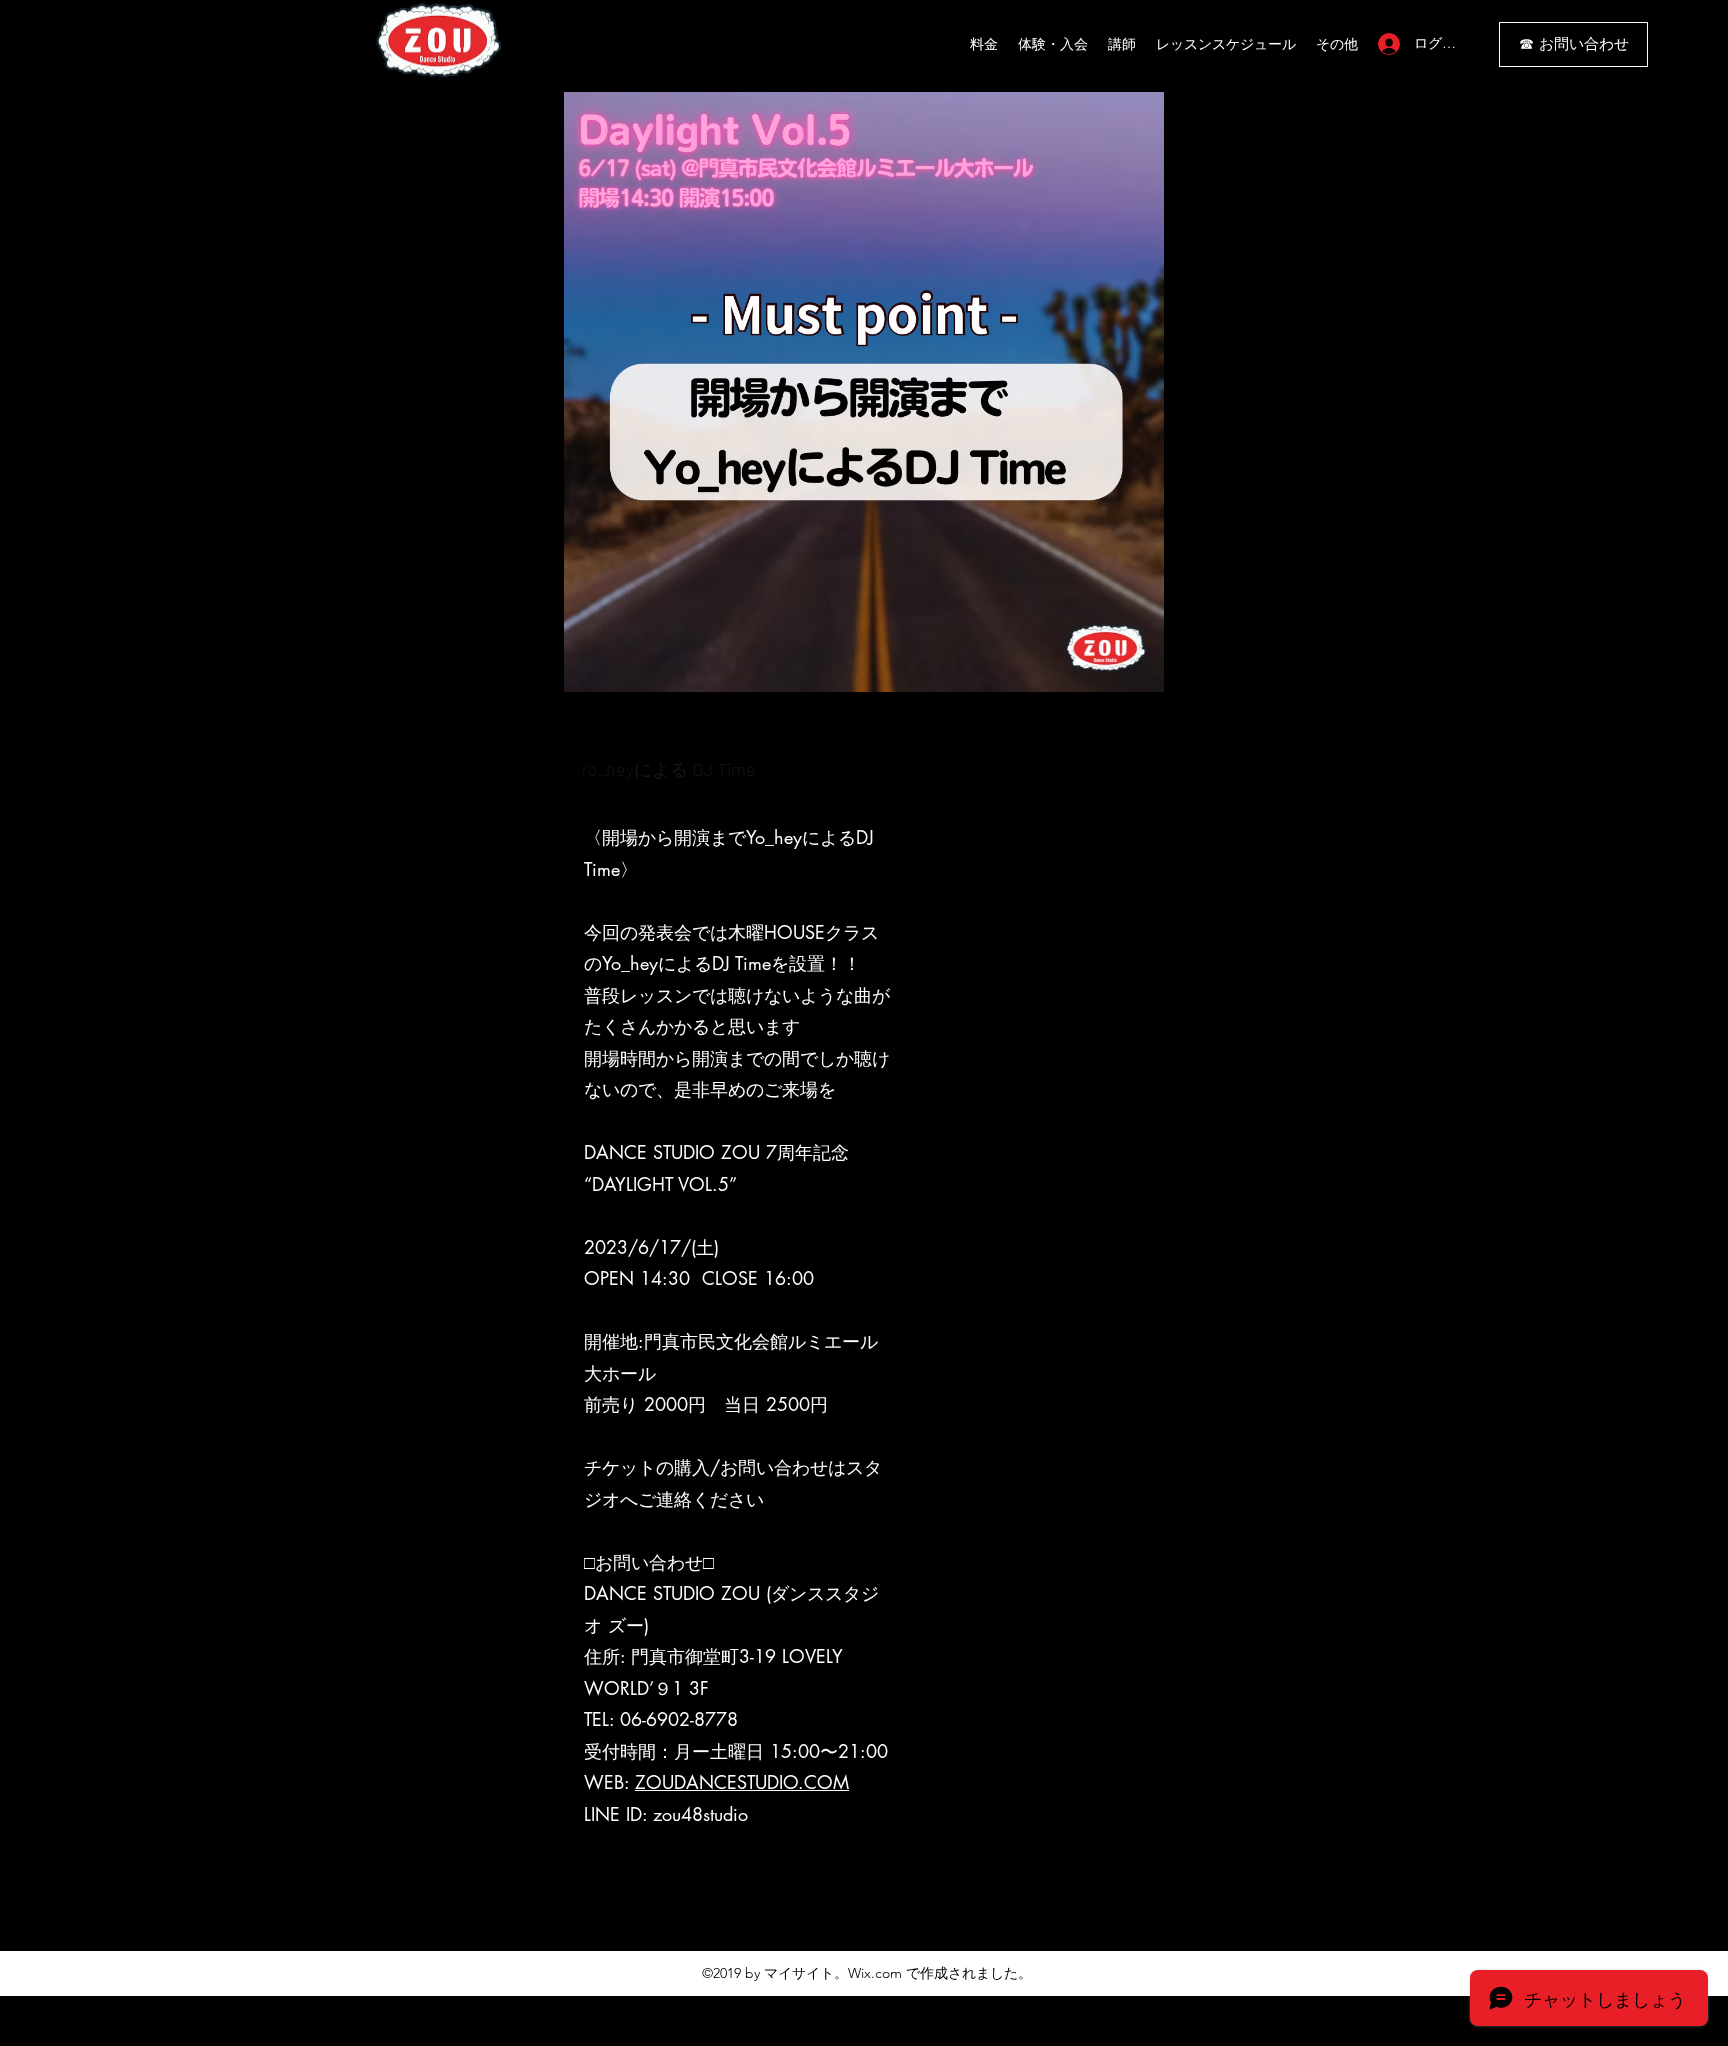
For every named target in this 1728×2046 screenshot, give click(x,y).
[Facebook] (879, 1909)
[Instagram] (849, 1909)
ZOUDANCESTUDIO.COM (742, 1782)
